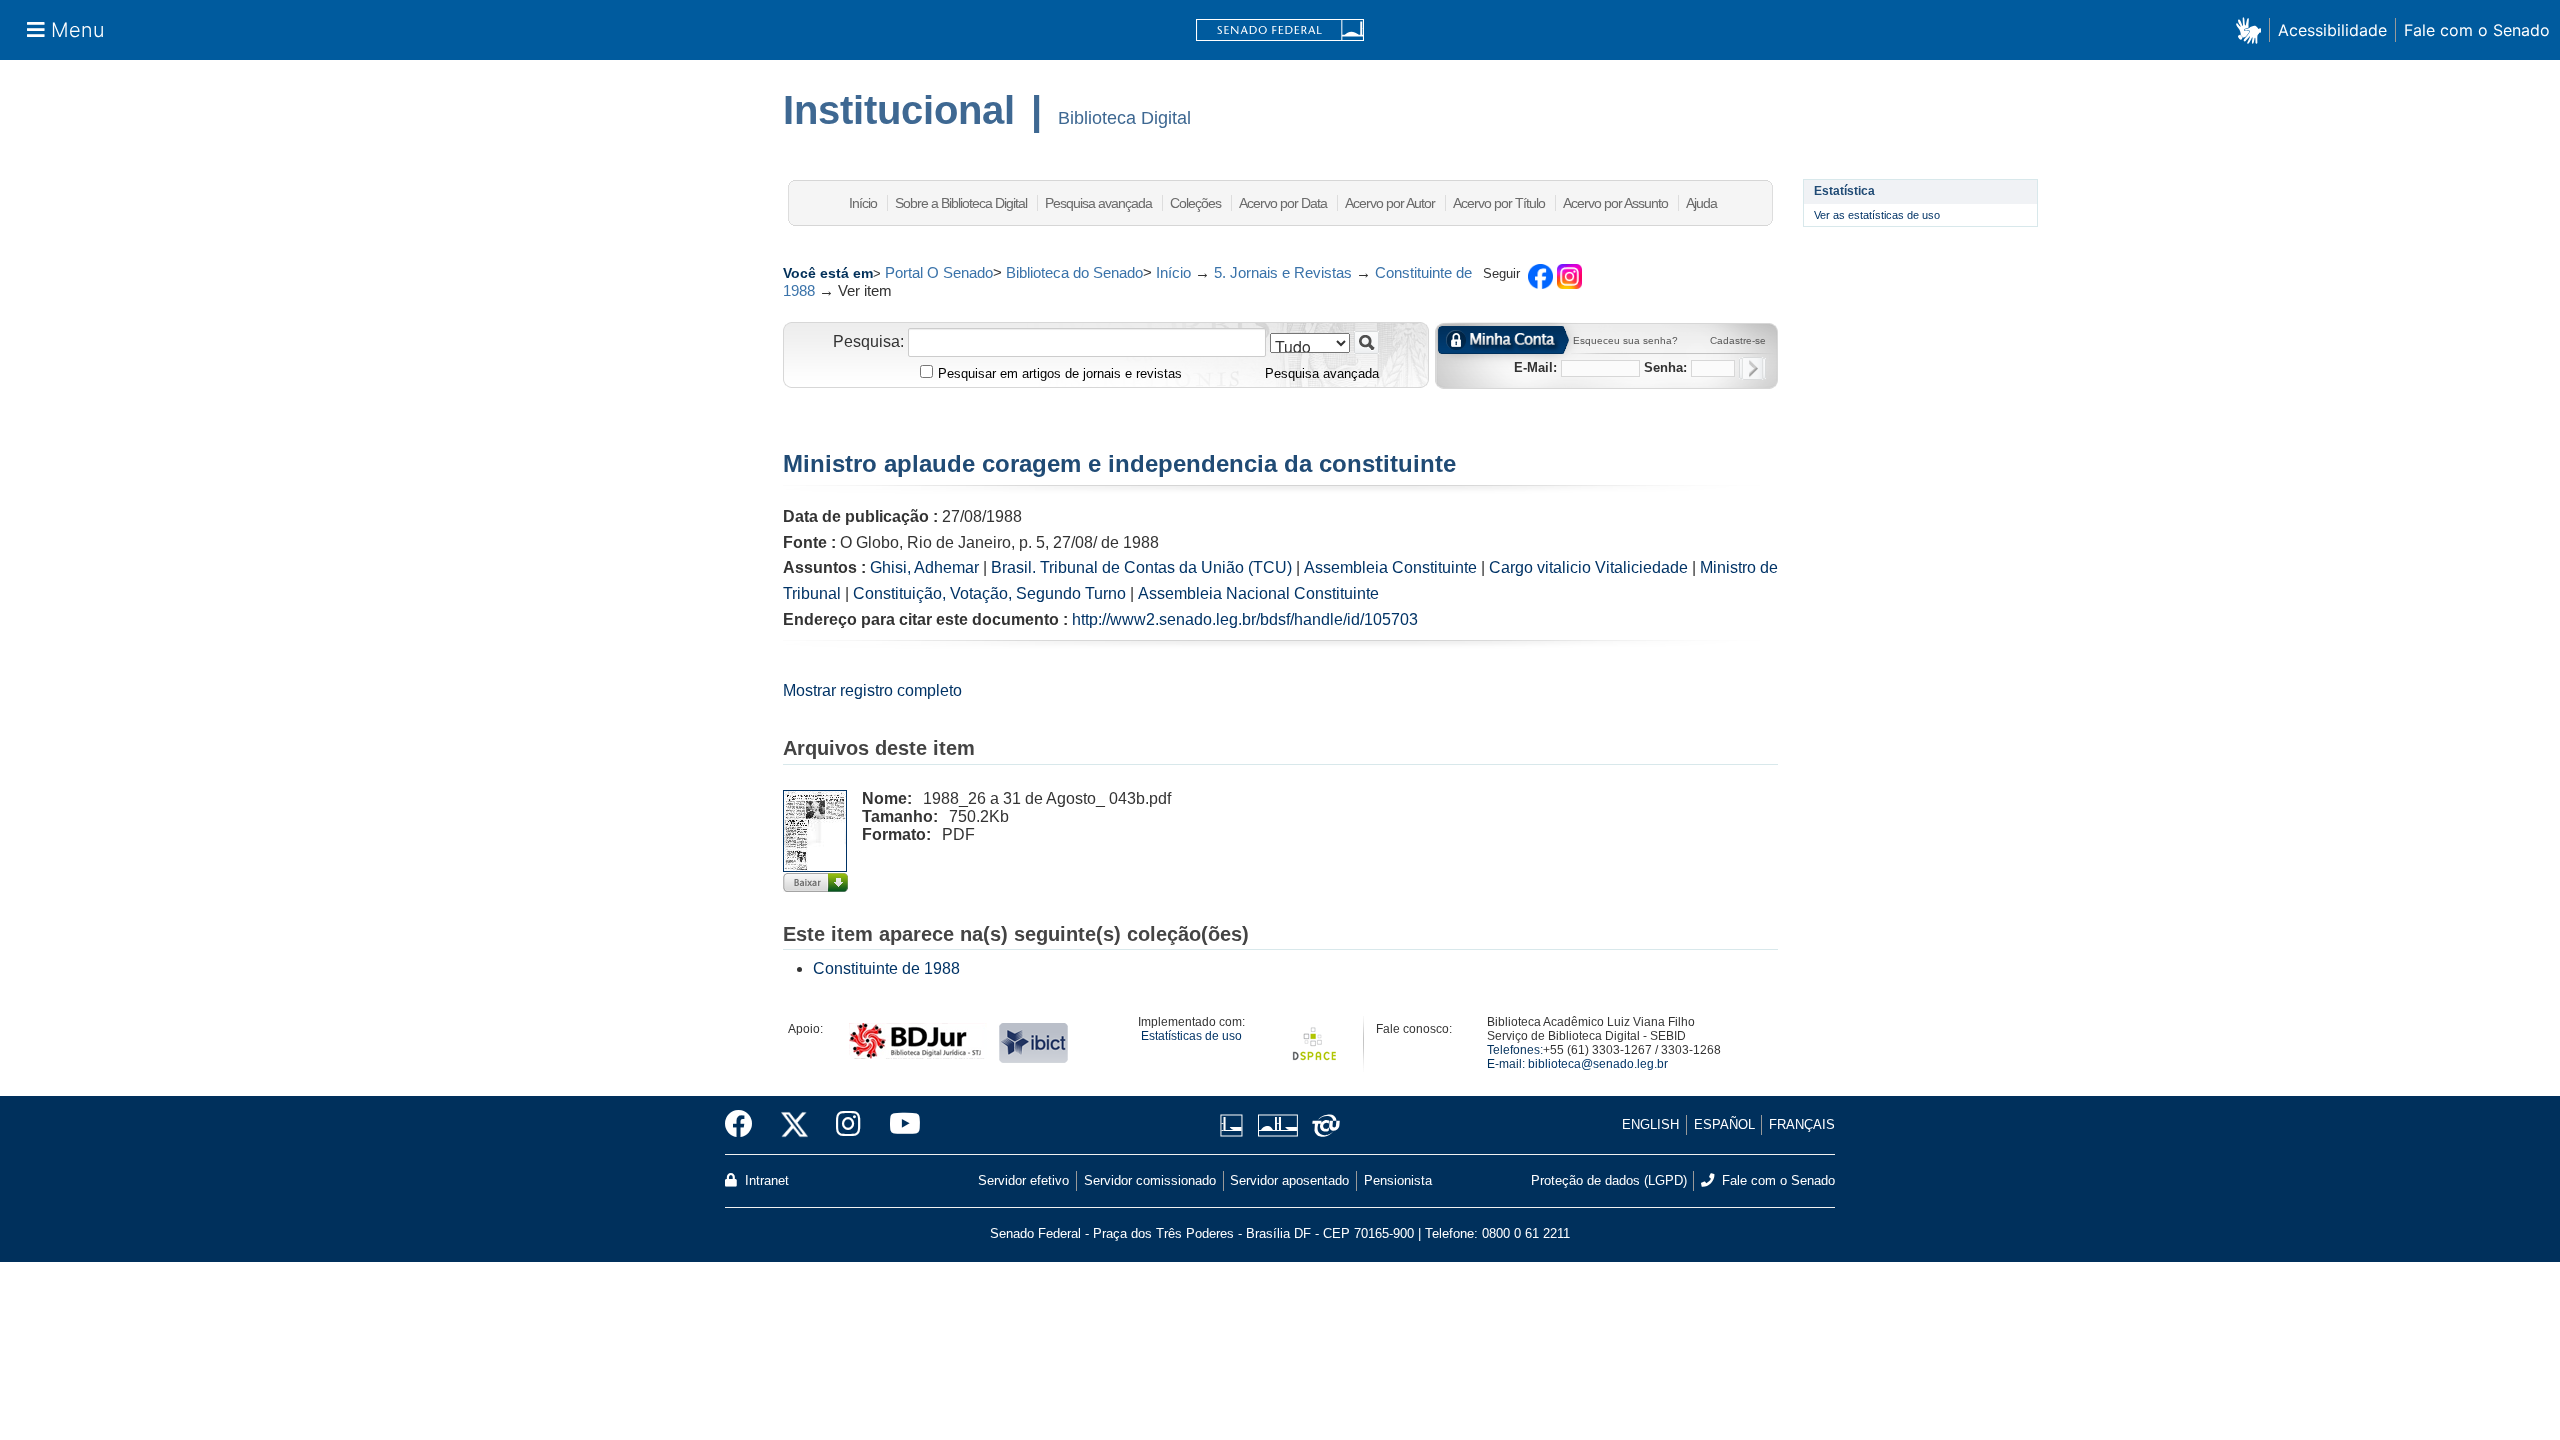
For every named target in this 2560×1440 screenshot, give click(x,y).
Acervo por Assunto (1615, 203)
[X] (794, 1125)
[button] (2252, 29)
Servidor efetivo (1023, 1180)
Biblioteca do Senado (1074, 272)
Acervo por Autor (1390, 203)
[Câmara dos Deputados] (1235, 1125)
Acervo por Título (1499, 203)
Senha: (1665, 367)
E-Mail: (1535, 367)
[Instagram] (848, 1125)
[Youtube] (898, 1125)
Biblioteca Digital (1124, 118)
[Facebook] (746, 1125)
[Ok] (1752, 368)
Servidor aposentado (1289, 1180)
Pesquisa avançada (1098, 203)
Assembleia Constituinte (1390, 567)
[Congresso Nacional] (1277, 1125)
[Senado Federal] (1280, 30)
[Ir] (1366, 342)
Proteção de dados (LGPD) (1609, 1180)
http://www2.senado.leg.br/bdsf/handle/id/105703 (1245, 619)
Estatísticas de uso (1191, 1036)
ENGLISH (1650, 1124)
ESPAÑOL (1724, 1124)
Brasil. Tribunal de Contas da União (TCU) (1141, 567)
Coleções (1195, 203)
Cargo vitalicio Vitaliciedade (1588, 567)
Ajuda (1701, 203)
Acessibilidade (2332, 30)
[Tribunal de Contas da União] (1322, 1125)
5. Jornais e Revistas (1283, 272)
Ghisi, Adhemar (924, 567)
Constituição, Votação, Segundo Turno (989, 593)
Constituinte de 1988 (886, 968)
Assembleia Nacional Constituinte (1258, 593)
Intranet (765, 1180)
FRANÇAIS (1802, 1124)
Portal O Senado (939, 272)
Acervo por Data (1283, 203)
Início (863, 203)
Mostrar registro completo (872, 690)
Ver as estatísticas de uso (1877, 215)
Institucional (899, 110)
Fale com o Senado (2477, 30)
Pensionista (1398, 1180)
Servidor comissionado (1150, 1180)
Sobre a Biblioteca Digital (961, 203)
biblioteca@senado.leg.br (1598, 1064)
